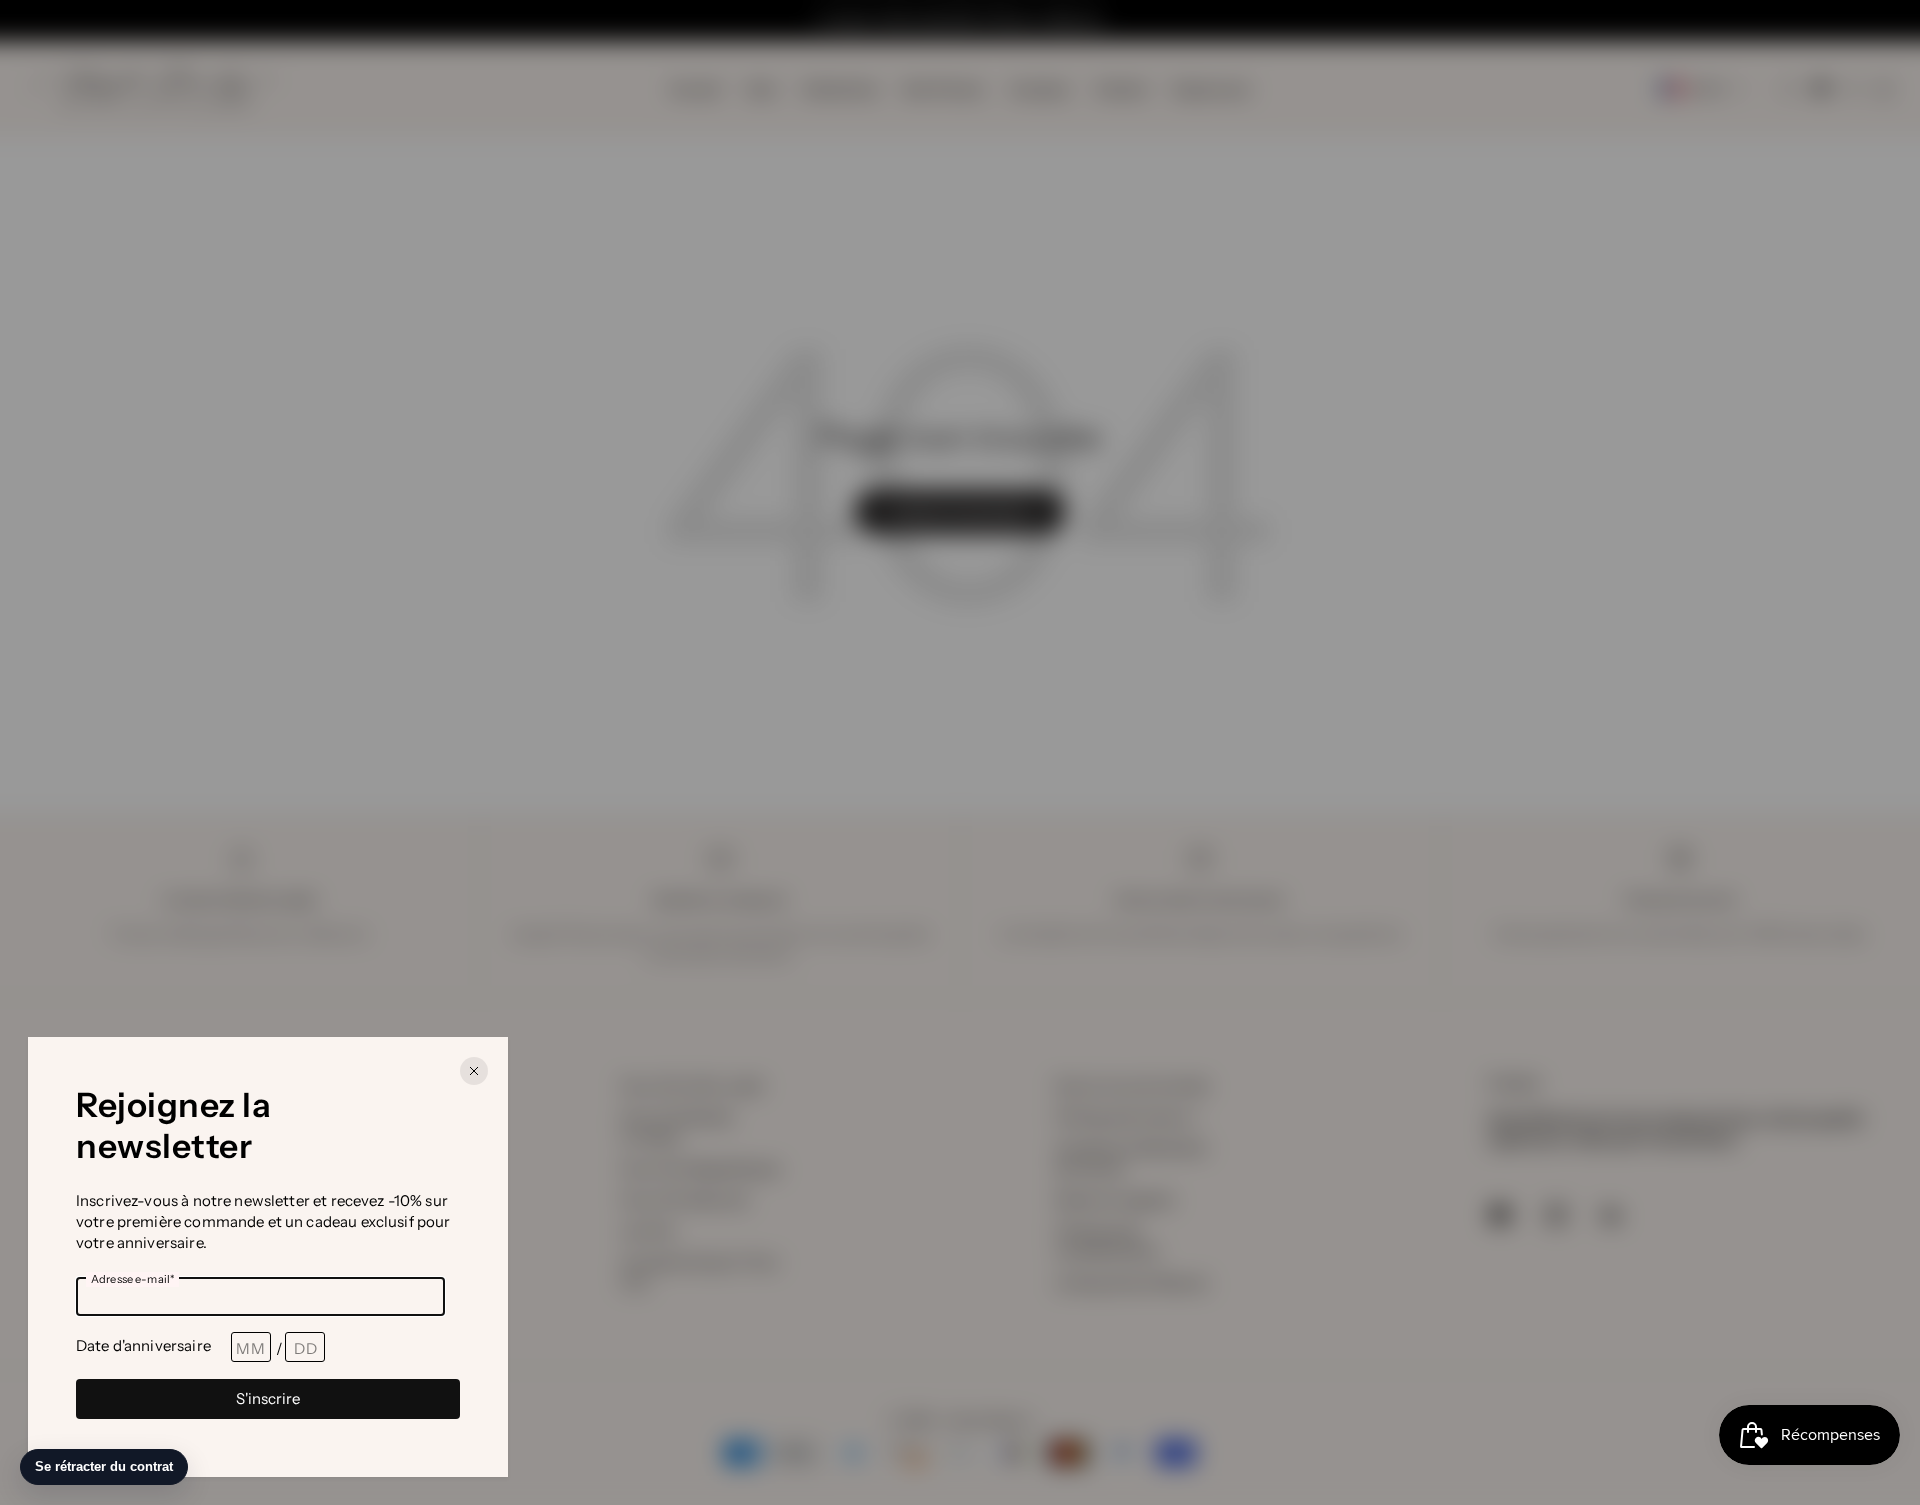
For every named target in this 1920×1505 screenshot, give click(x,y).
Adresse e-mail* (132, 1279)
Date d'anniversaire (143, 1345)
